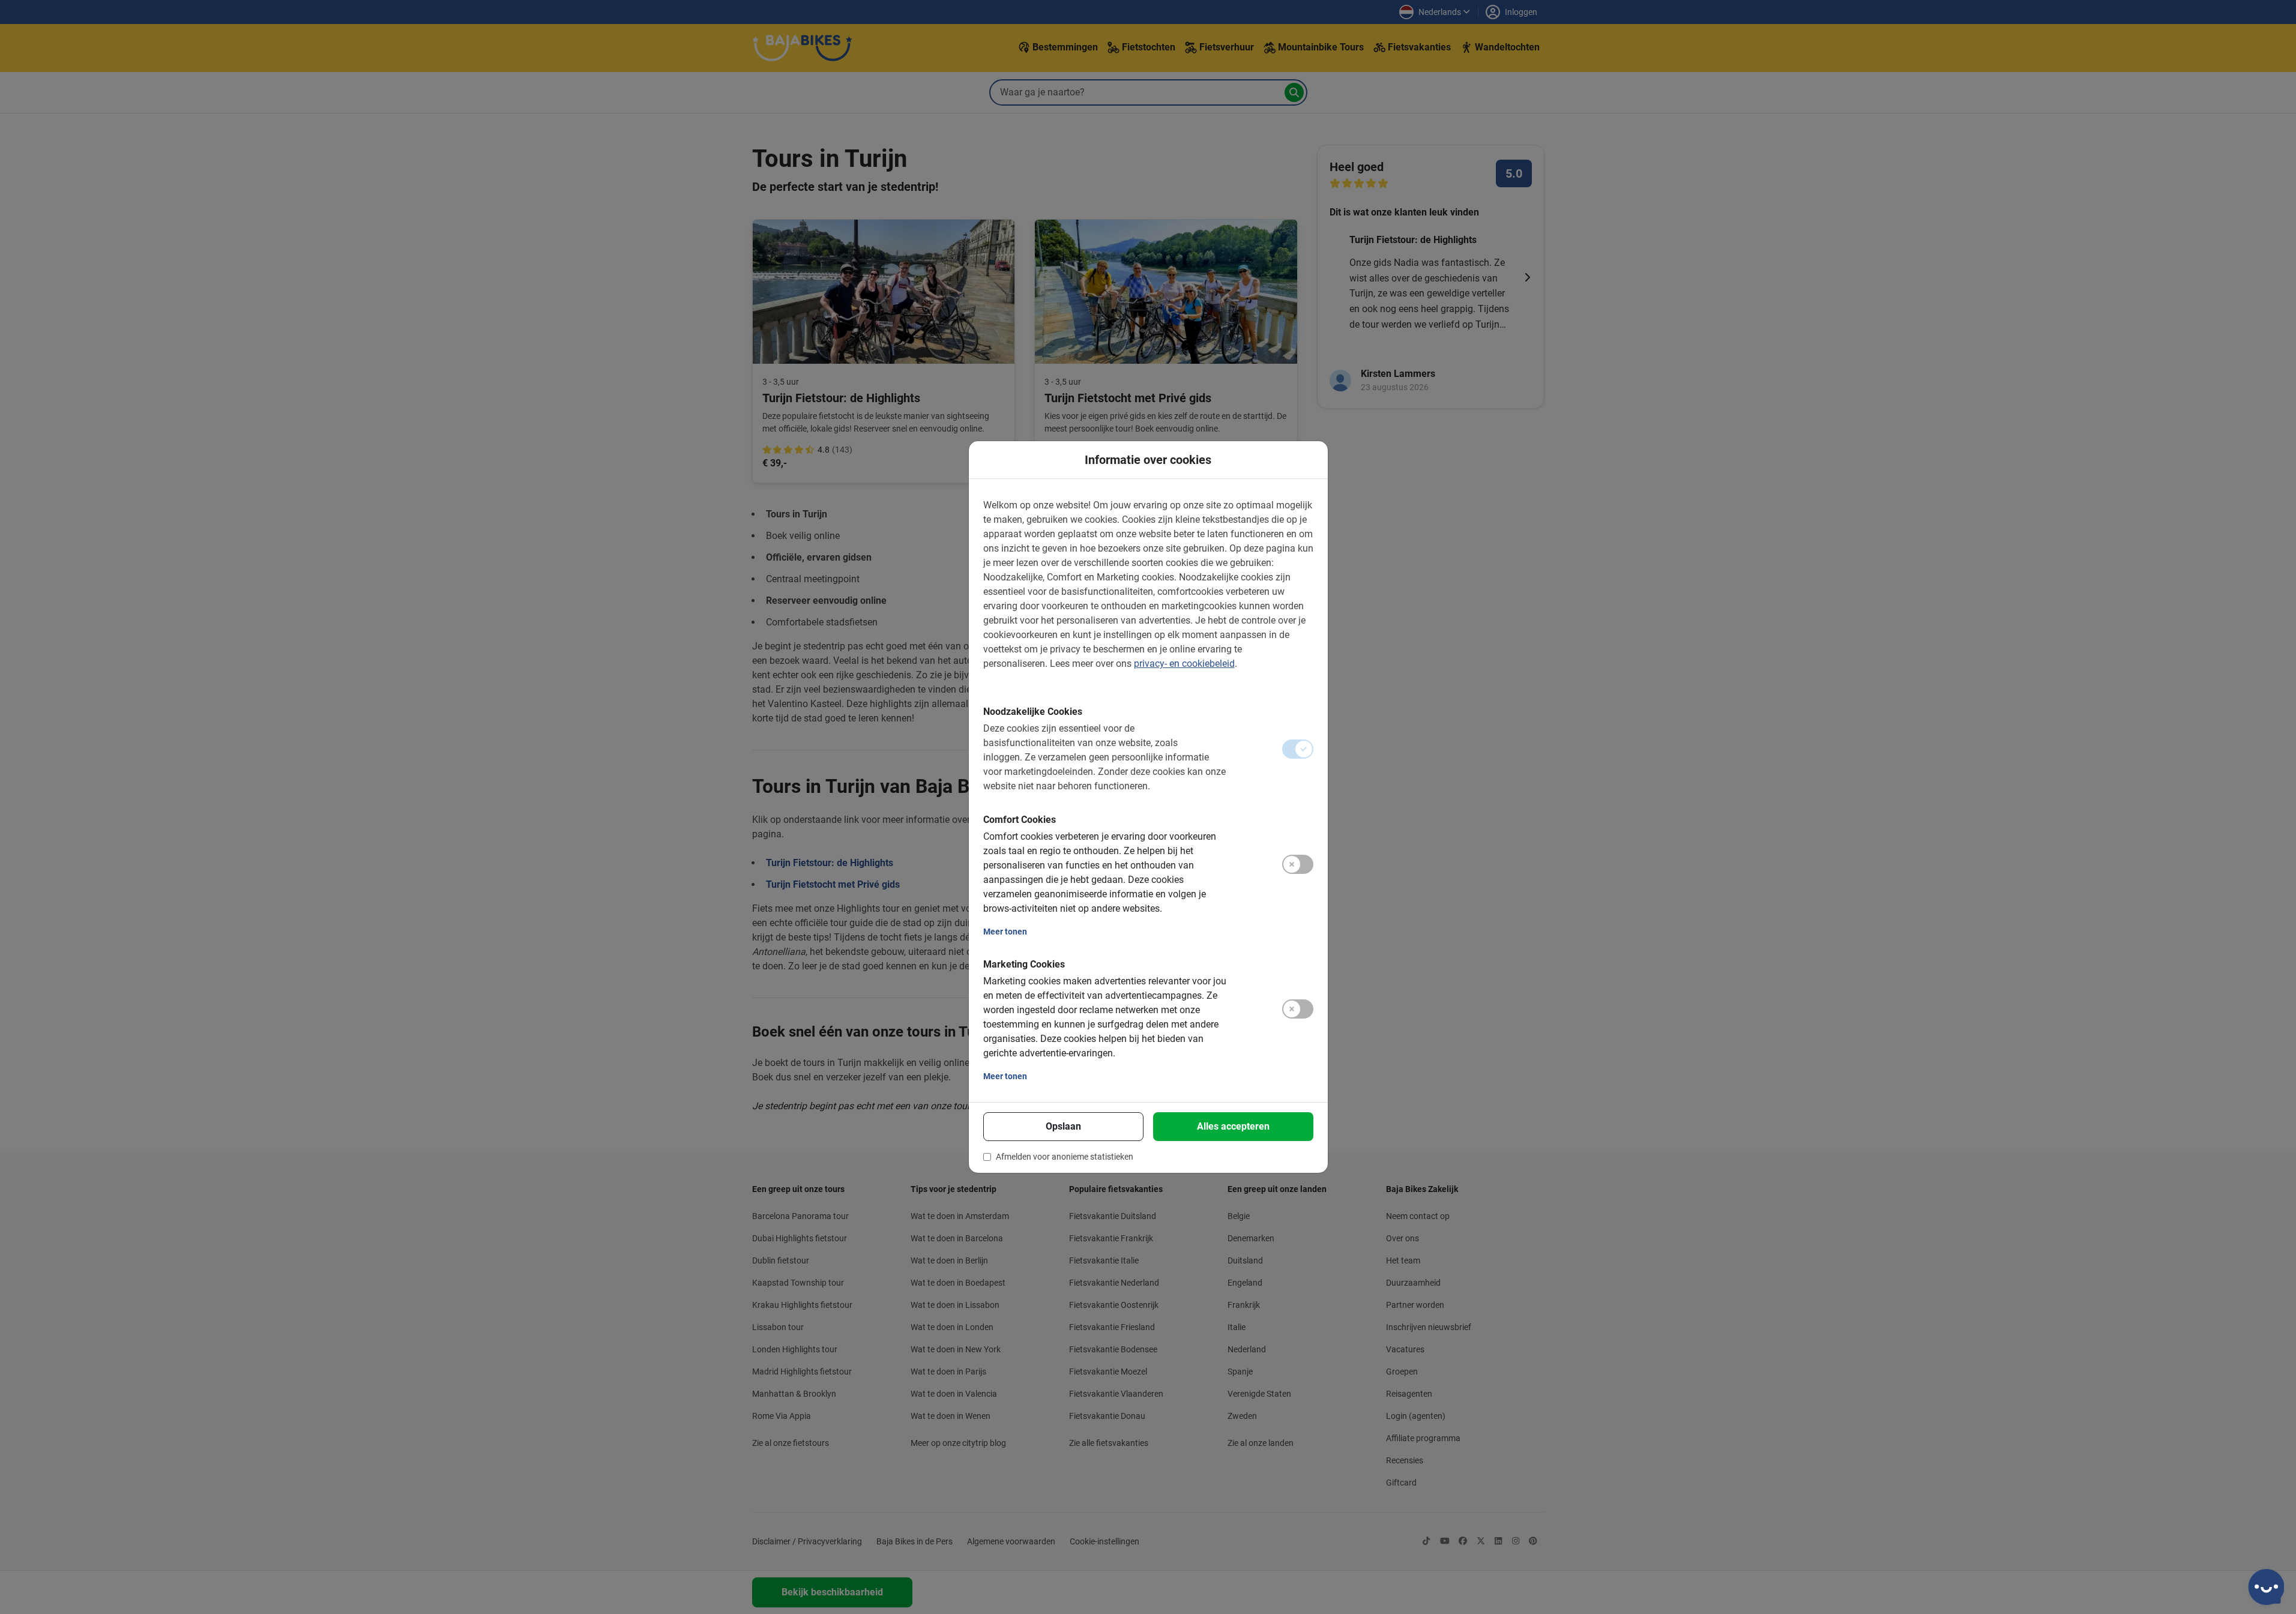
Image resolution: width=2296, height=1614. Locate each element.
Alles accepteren (1233, 1126)
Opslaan (1063, 1126)
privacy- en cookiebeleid (1184, 664)
